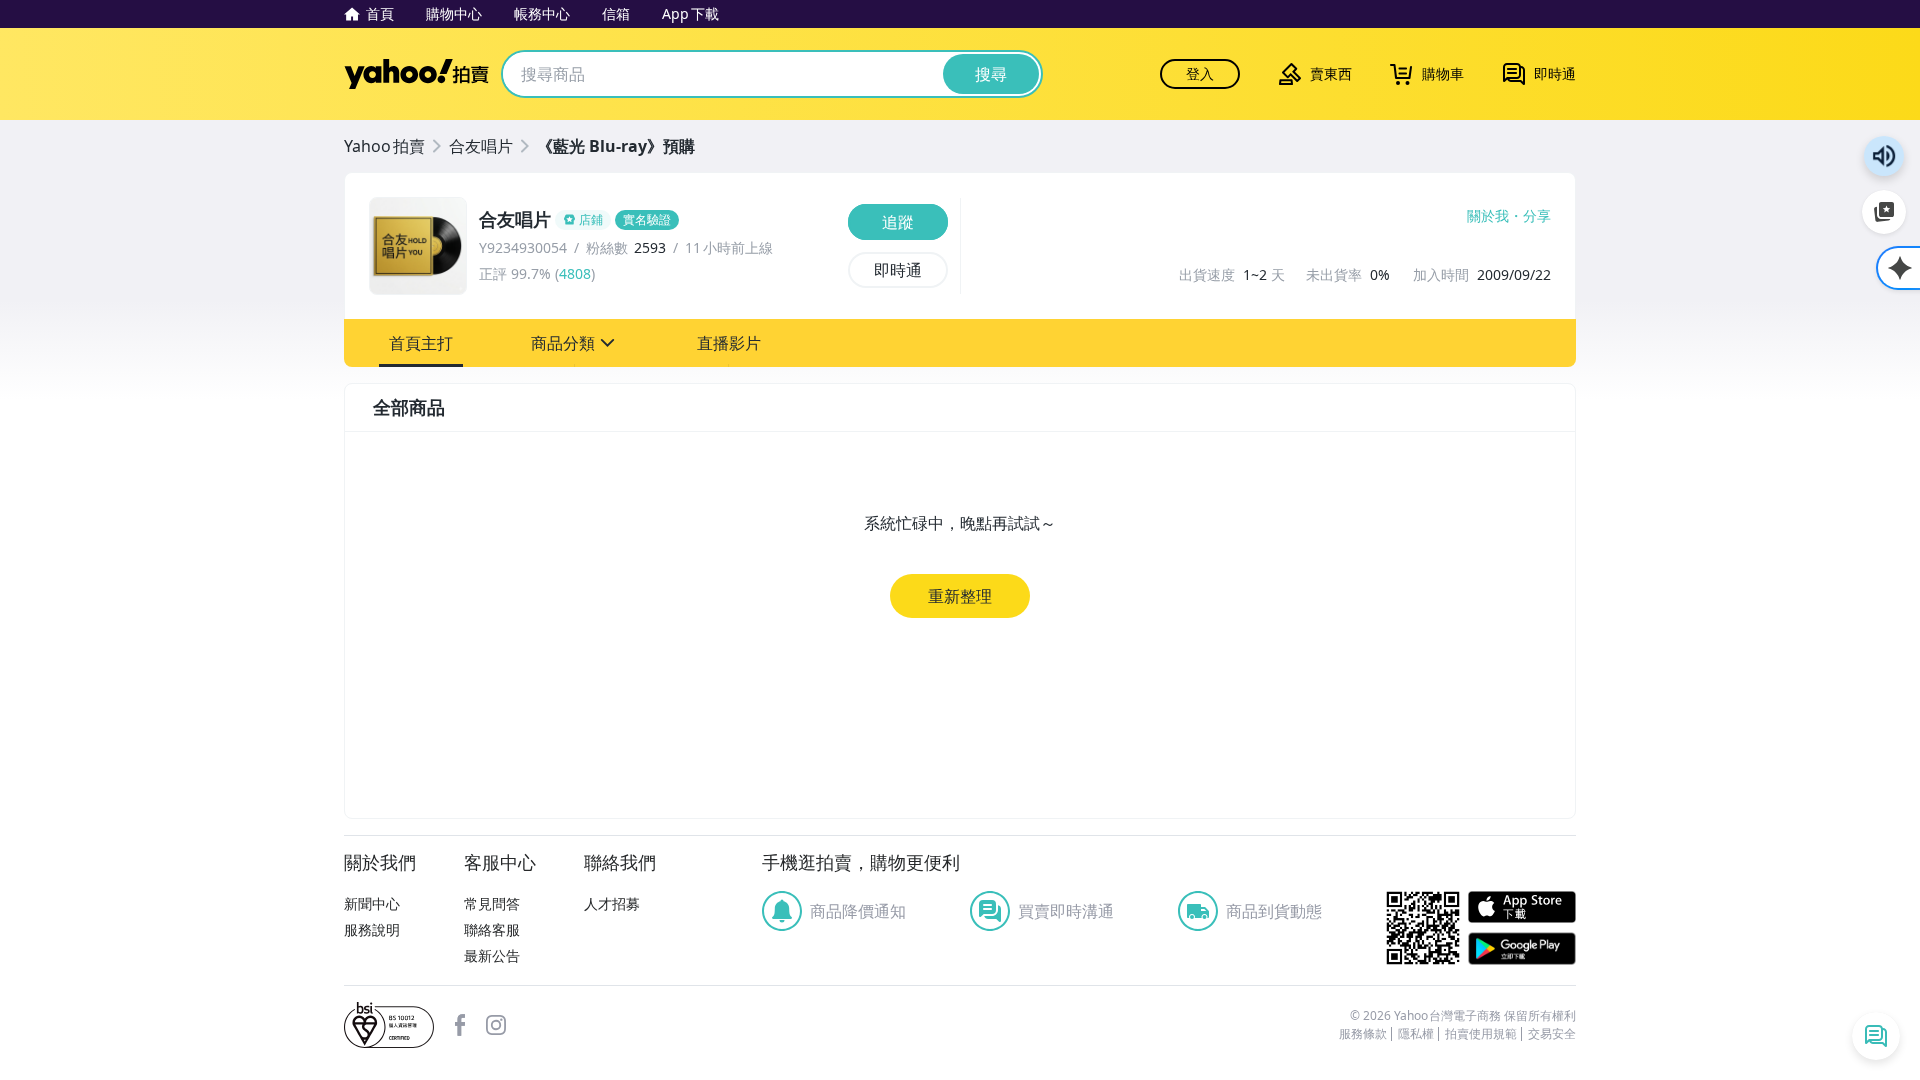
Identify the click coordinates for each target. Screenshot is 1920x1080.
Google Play (1522, 948)
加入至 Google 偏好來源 (1884, 212)
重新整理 (960, 596)
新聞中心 (372, 903)
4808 (575, 273)
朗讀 (1884, 156)
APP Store (1522, 907)
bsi (389, 1025)
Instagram (496, 1025)
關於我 (1488, 216)
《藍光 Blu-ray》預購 (616, 146)
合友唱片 (481, 146)
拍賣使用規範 (1481, 1034)
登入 (1200, 73)
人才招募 (612, 903)
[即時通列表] (1876, 1036)
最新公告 (492, 955)
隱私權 (1416, 1034)
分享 (1537, 216)
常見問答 (492, 903)
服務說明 (372, 929)
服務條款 (1363, 1034)
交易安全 (1552, 1034)
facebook (460, 1025)
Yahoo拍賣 (416, 74)
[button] (421, 343)
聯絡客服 (492, 929)
